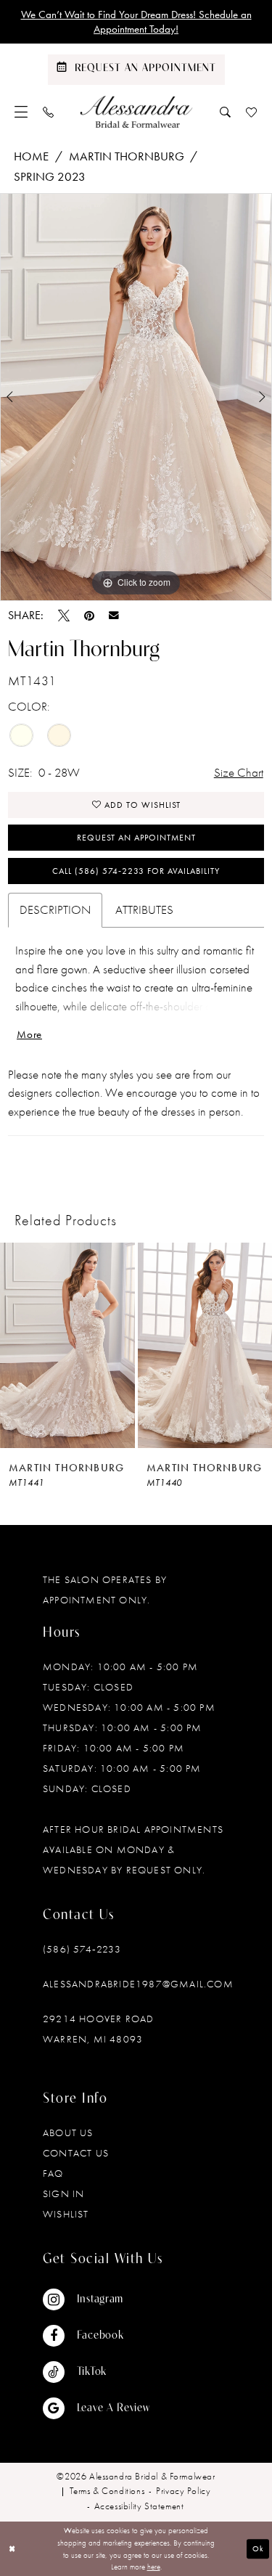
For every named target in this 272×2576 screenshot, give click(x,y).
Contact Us (76, 2153)
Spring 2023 (50, 176)
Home (31, 156)
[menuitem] (21, 112)
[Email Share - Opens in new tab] (114, 616)
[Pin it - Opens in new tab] (89, 616)
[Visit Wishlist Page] (252, 112)
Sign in (63, 2193)
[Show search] (226, 112)
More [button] (29, 1034)
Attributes (144, 909)
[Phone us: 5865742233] (49, 112)
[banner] (136, 112)
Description (55, 909)
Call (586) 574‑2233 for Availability (136, 871)
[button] (21, 112)
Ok (258, 2548)
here (154, 2567)
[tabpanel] (136, 397)
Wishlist (66, 2214)
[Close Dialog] (12, 2549)
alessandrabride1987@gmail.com (138, 1984)
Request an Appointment (136, 838)
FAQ (53, 2173)
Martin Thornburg (127, 156)
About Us (68, 2133)
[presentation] (67, 1345)
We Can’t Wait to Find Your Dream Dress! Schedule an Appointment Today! (136, 22)
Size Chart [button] (239, 772)
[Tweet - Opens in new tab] (64, 616)
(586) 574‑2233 (82, 1949)
